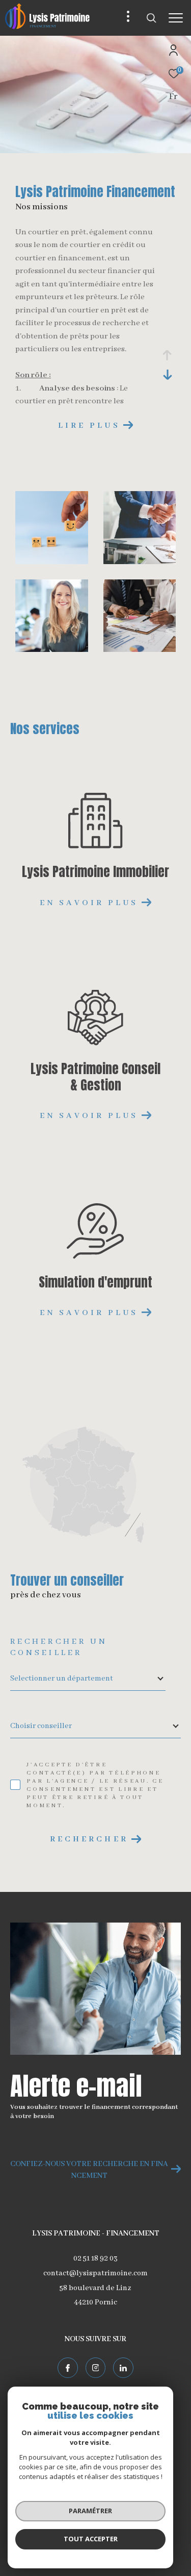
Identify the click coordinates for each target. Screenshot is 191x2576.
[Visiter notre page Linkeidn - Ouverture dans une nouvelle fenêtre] (123, 2368)
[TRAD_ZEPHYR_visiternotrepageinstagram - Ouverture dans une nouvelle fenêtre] (96, 2368)
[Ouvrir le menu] (176, 18)
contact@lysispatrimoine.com (95, 2273)
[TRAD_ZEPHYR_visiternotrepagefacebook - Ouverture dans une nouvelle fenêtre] (68, 2368)
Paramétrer (90, 2511)
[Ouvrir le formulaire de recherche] (151, 18)
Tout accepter (91, 2539)
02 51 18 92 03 (95, 2258)
